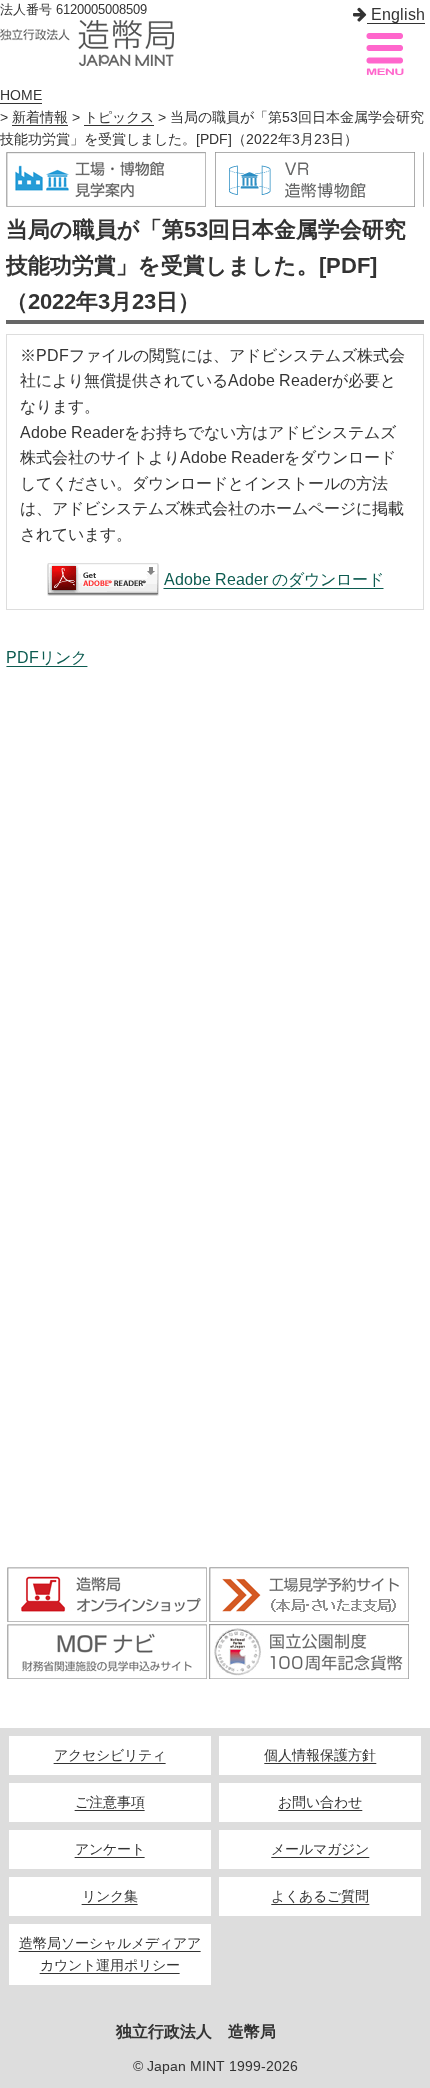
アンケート (110, 1849)
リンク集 (110, 1896)
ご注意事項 (110, 1802)
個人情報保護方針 (320, 1755)
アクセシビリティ (110, 1755)
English (396, 14)
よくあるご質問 (320, 1896)
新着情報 (40, 117)
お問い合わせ (320, 1802)
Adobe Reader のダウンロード (274, 579)
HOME (21, 95)
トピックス (119, 117)
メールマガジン (320, 1849)
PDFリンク (46, 657)
